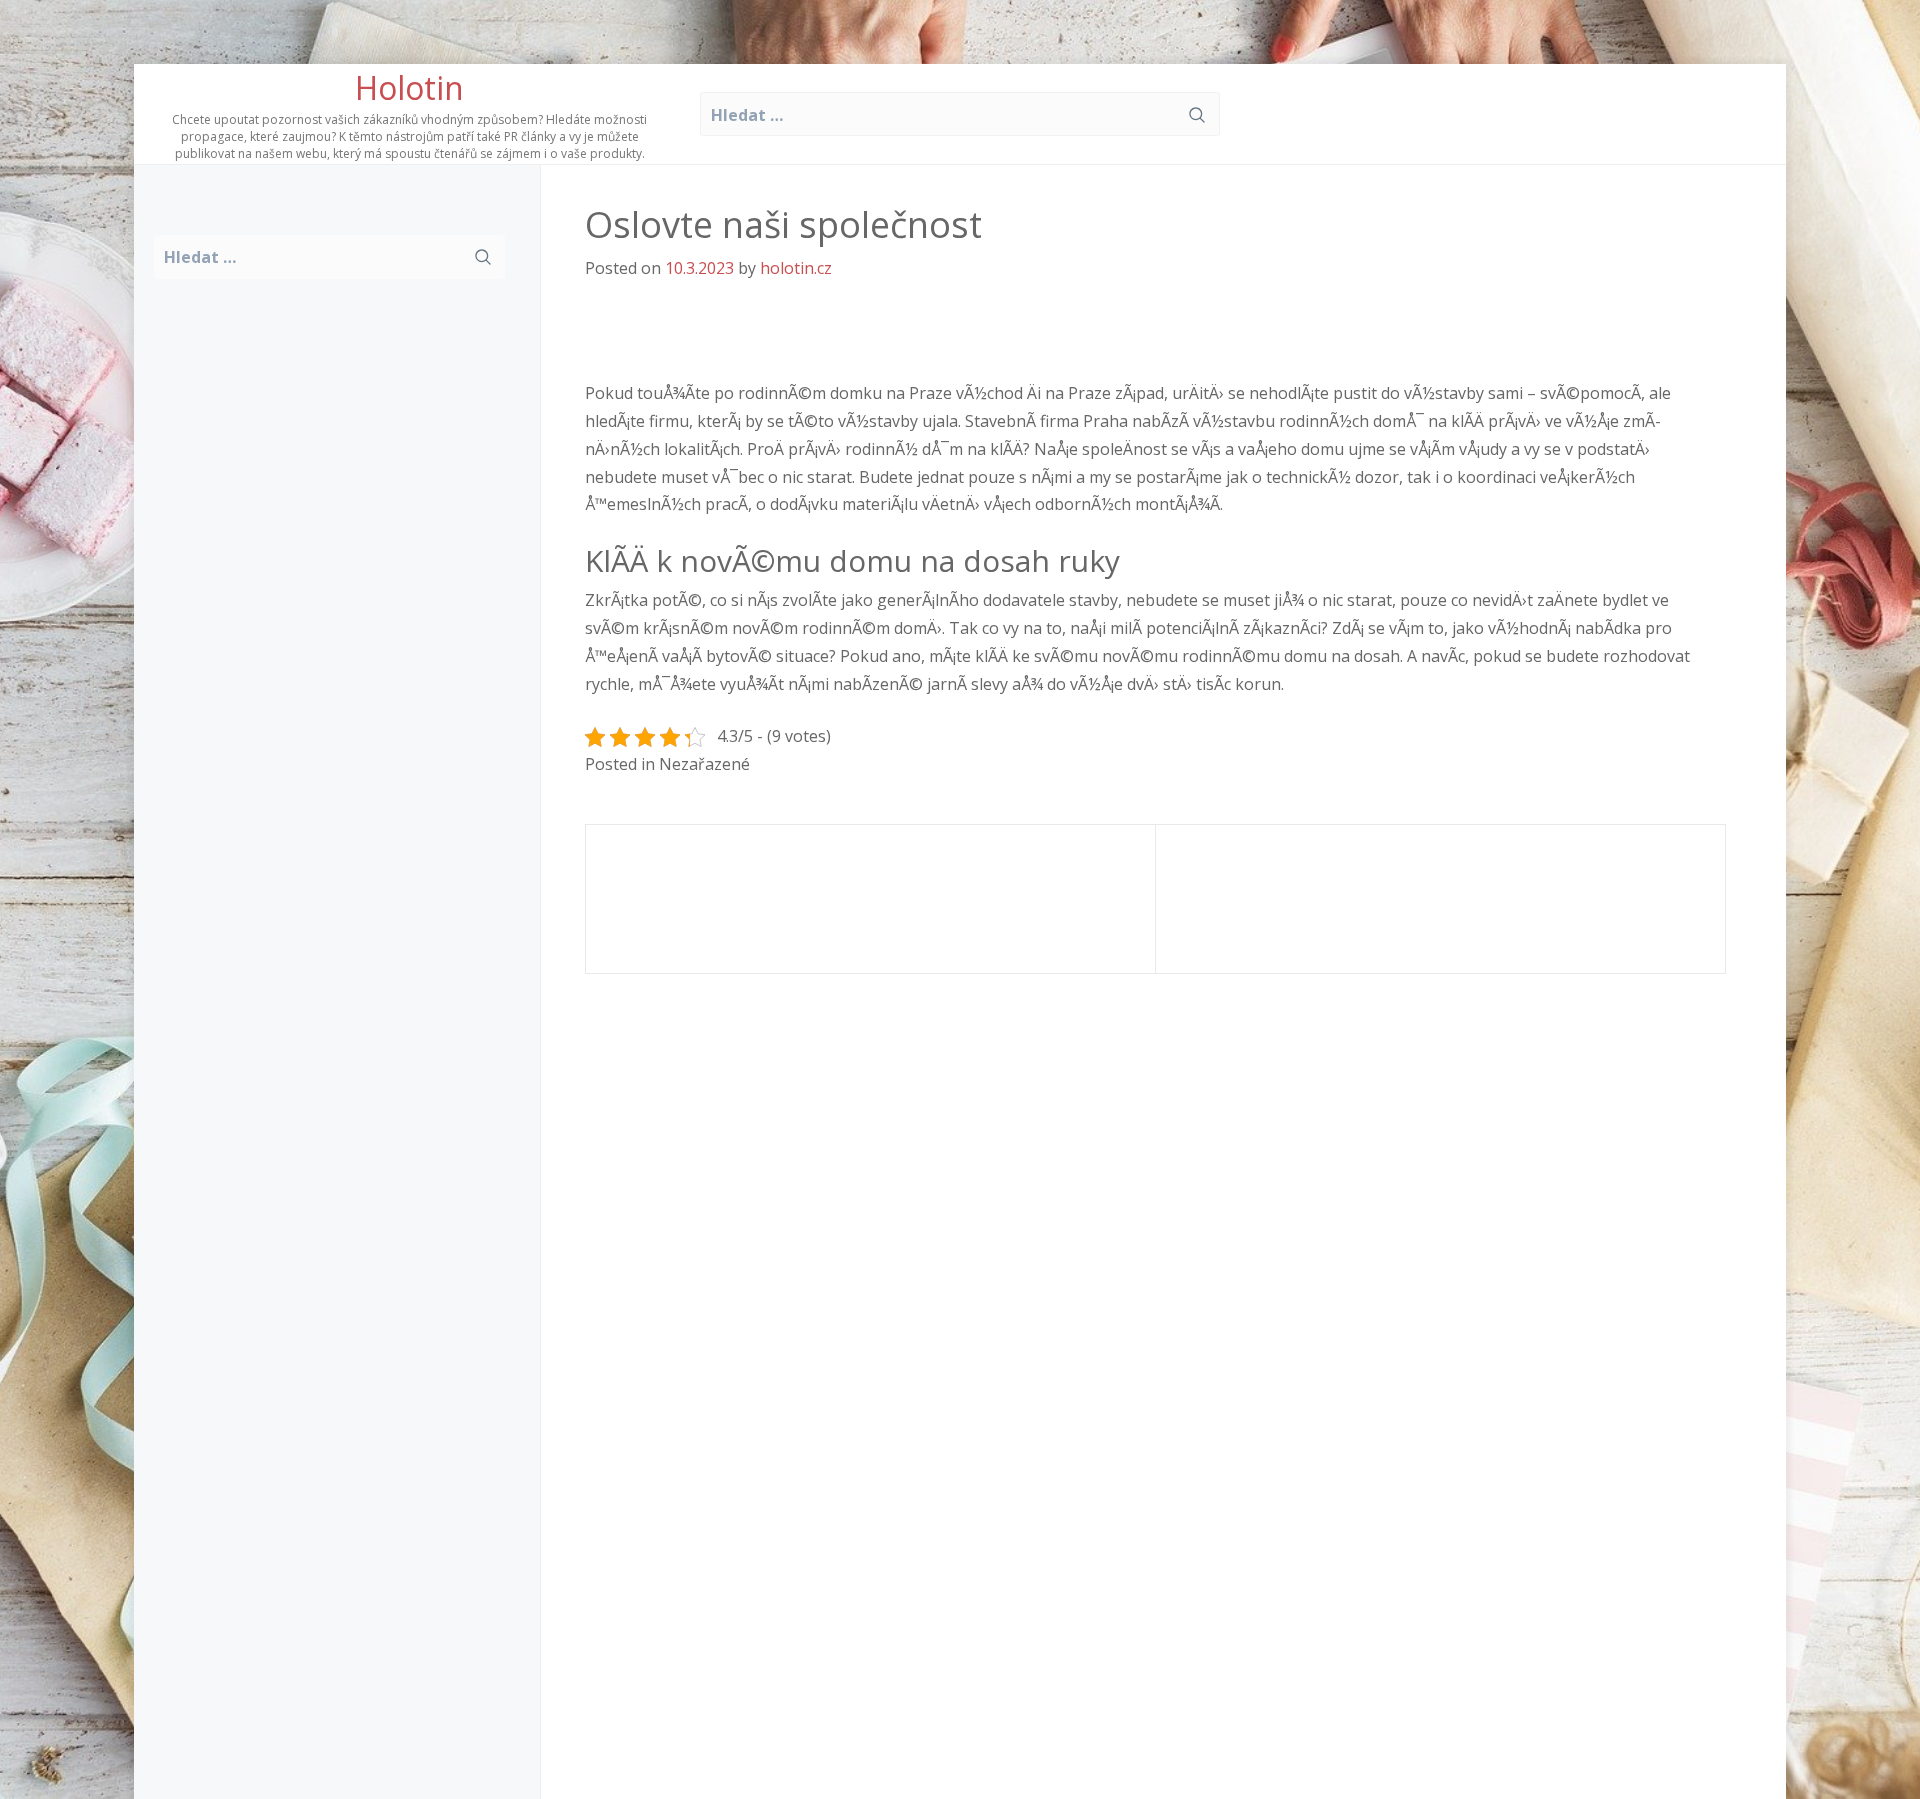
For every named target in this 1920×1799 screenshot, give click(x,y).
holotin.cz (796, 268)
